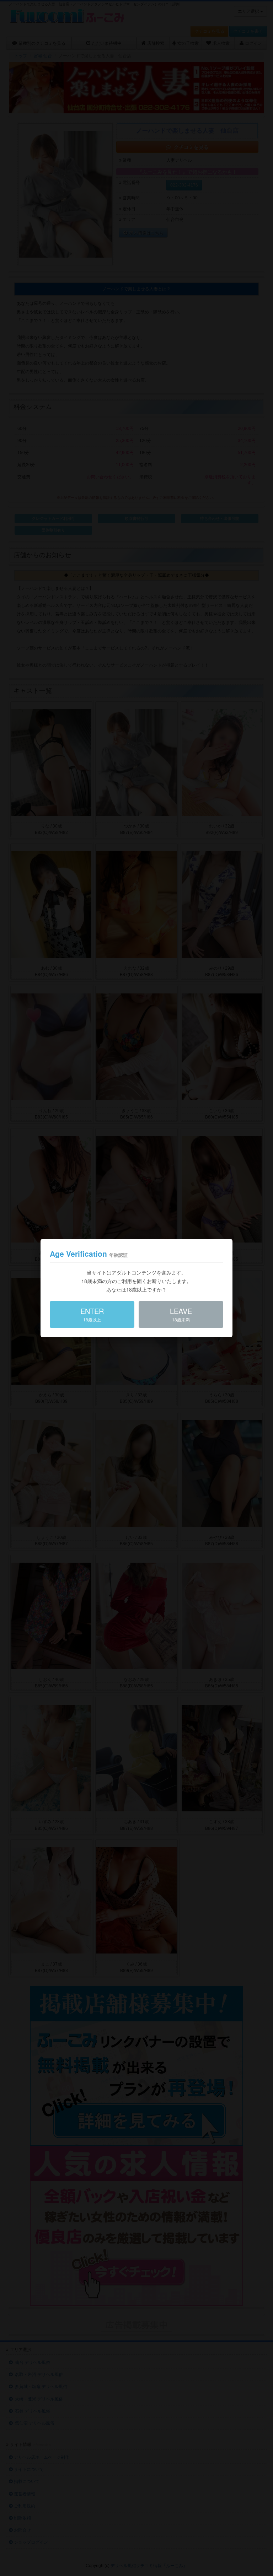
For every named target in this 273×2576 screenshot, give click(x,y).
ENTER (92, 1314)
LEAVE (181, 1314)
